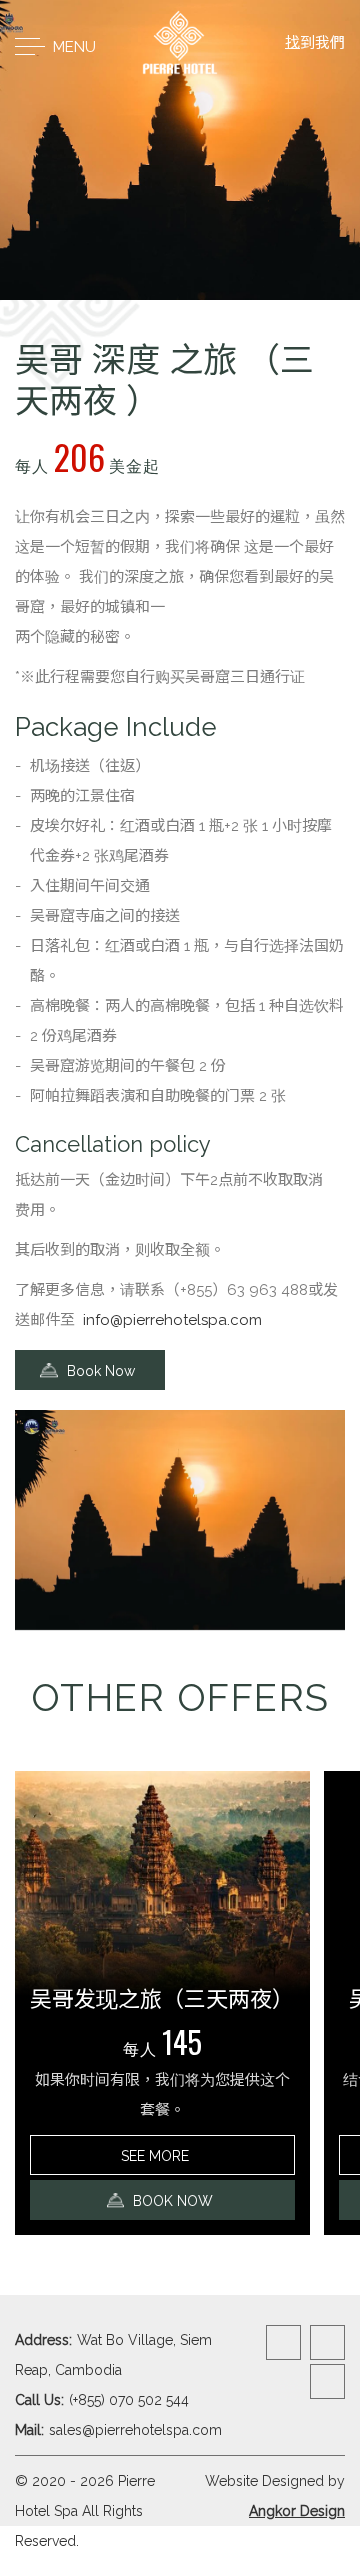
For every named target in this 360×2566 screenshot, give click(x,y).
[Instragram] (327, 2342)
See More (157, 2156)
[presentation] (165, 1646)
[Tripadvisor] (327, 2381)
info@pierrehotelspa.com (172, 1320)
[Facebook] (283, 2342)
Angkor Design (297, 2511)
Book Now (99, 1371)
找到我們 (315, 43)
